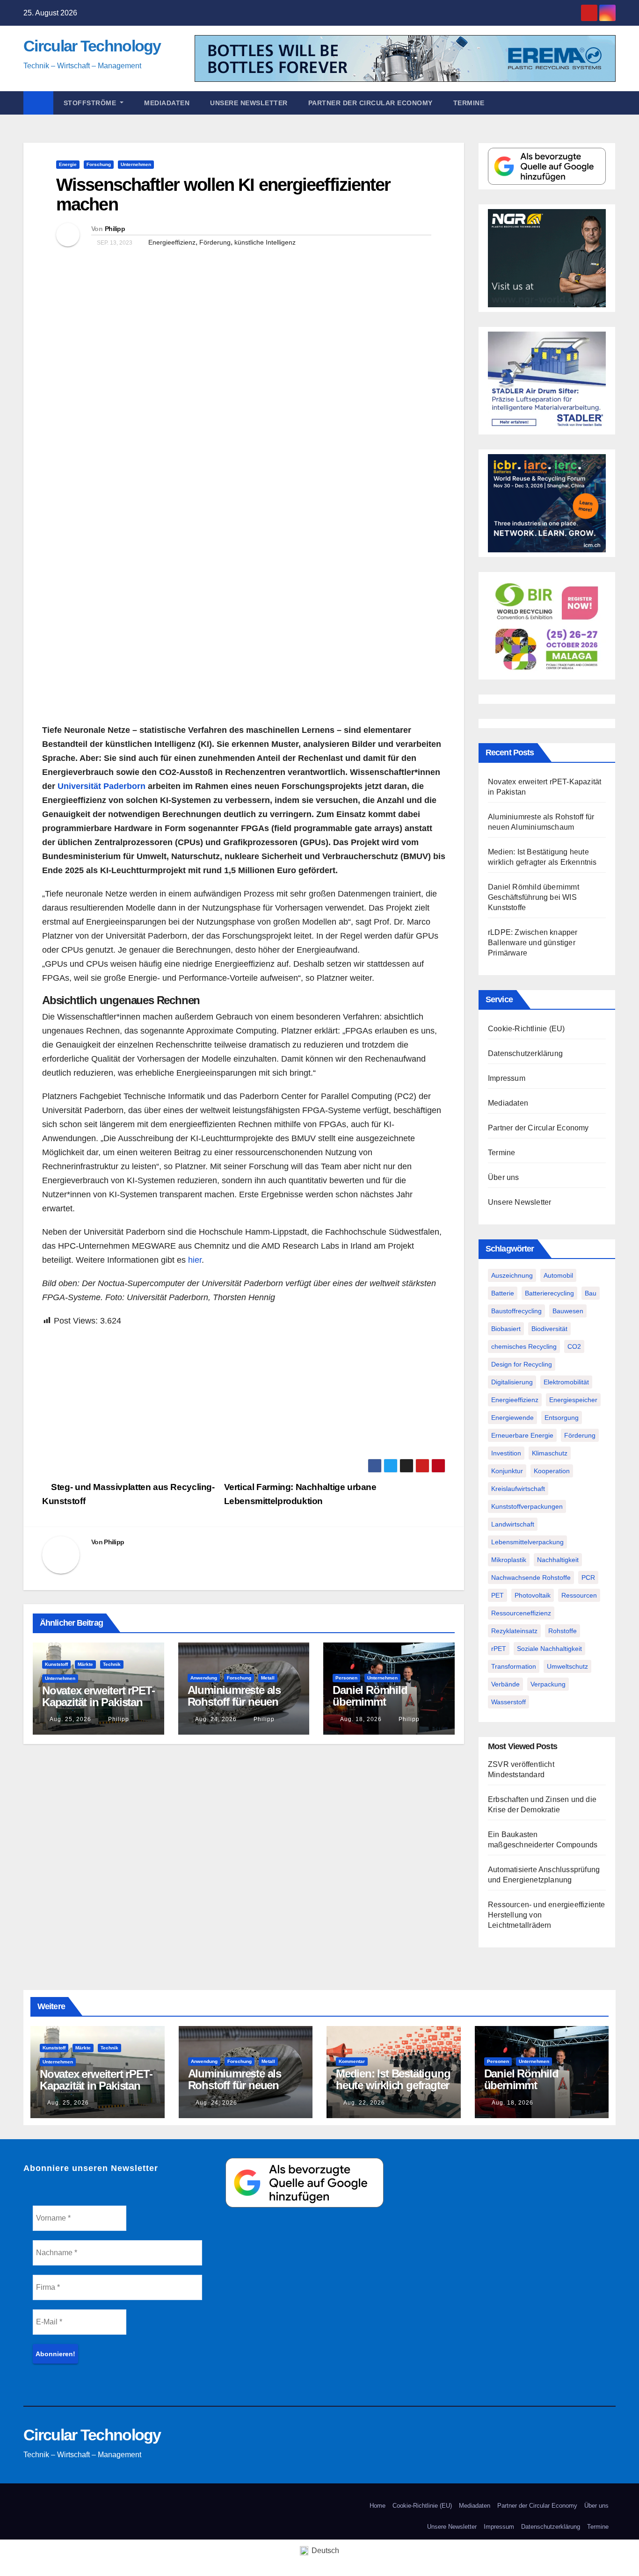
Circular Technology (92, 46)
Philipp (115, 229)
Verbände (505, 1684)
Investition (506, 1453)
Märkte (85, 1664)
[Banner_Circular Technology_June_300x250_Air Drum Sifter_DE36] (547, 380)
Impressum (507, 1078)
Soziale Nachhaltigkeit (549, 1649)
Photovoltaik (533, 1595)
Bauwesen (568, 1311)
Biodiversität (549, 1329)
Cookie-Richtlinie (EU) (526, 1029)
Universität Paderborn (102, 786)
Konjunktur (507, 1471)
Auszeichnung (512, 1275)
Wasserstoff (508, 1702)
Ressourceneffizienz (521, 1613)
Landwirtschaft (513, 1524)
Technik (112, 1664)
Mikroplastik (509, 1560)
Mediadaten (167, 103)
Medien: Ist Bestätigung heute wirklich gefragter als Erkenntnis (393, 2085)
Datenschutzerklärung (525, 1053)
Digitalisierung (512, 1382)
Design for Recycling (522, 1364)
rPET (499, 1649)
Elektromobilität (566, 1382)
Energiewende (512, 1418)
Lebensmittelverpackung (527, 1542)
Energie (68, 164)
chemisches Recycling (524, 1346)
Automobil (558, 1275)
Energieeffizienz (172, 242)
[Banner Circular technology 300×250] (547, 625)
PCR (588, 1577)
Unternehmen (136, 164)
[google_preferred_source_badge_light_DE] (547, 166)
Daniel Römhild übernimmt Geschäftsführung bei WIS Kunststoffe (385, 1708)
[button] (613, 103)
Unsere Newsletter (249, 103)
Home (378, 2506)
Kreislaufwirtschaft (518, 1489)
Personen (346, 1678)
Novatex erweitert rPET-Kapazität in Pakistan (98, 1696)
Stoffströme (91, 103)
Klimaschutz (550, 1453)
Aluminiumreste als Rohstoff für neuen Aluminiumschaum (234, 1702)
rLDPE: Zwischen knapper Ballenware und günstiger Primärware (533, 943)
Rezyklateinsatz (514, 1631)
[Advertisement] (244, 1393)
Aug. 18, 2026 (361, 1719)
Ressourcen (579, 1595)
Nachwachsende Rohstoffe (531, 1577)
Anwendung (204, 1678)
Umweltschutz (567, 1666)
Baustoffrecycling (516, 1311)
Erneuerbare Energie (522, 1435)
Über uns (504, 1177)
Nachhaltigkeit (558, 1560)
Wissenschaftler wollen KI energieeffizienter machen (223, 195)
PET (497, 1595)
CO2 (574, 1346)
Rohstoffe (563, 1631)
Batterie (503, 1293)
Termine (469, 103)
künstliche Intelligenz (265, 242)
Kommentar (352, 2061)
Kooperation (552, 1471)
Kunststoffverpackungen (527, 1506)
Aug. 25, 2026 (70, 1719)
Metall (268, 1678)
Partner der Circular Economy (370, 103)
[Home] (38, 103)
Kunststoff (56, 1664)
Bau (591, 1293)
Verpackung (548, 1684)
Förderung (215, 242)
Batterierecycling (549, 1293)
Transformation (514, 1666)
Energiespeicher (573, 1400)
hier (195, 1260)
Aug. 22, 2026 (364, 2103)
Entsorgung (562, 1418)
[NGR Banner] (547, 257)
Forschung (99, 164)
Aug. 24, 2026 (216, 1719)
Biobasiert (506, 1329)
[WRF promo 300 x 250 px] (547, 503)
